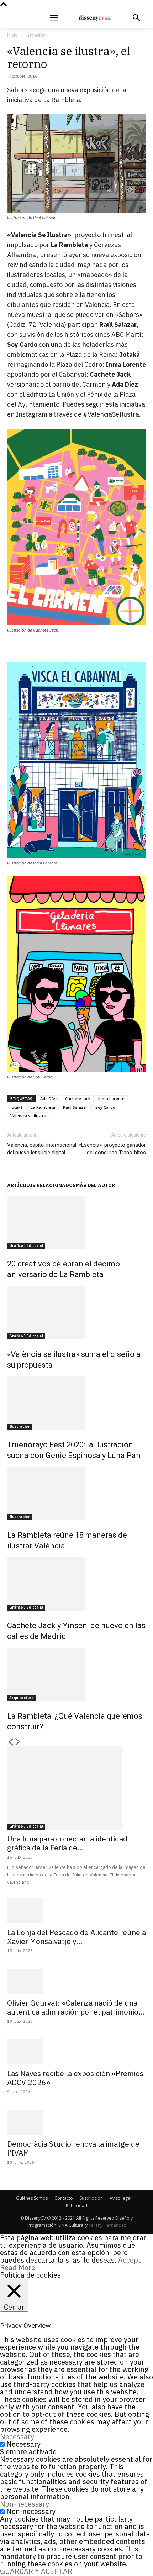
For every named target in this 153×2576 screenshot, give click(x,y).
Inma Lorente (111, 1099)
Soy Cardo (105, 1107)
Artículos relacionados (41, 1185)
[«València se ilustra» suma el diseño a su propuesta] (76, 1313)
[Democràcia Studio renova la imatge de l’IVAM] (76, 2122)
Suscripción (91, 2198)
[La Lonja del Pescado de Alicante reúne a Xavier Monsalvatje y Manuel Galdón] (76, 1911)
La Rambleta (43, 1107)
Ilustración (35, 35)
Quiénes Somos (32, 2198)
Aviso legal (120, 2198)
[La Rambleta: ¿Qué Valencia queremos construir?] (76, 1674)
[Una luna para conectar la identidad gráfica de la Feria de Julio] (76, 1788)
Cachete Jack (78, 1099)
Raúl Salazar (75, 1107)
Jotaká (17, 1107)
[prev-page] (11, 1742)
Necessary (23, 2444)
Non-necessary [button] (25, 2504)
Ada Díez (49, 1099)
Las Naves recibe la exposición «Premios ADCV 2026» (75, 2078)
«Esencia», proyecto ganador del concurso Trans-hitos (112, 1149)
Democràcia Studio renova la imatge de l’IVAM (73, 2148)
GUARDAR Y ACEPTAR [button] (36, 2571)
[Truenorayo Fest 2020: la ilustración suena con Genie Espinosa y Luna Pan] (76, 1403)
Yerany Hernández (107, 2225)
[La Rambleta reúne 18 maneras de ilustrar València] (76, 1494)
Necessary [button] (17, 2437)
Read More (18, 2267)
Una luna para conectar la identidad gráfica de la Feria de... (67, 1843)
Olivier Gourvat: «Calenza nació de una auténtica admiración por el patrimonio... (76, 2007)
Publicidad (76, 2206)
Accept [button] (130, 2260)
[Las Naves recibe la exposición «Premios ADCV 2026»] (76, 2052)
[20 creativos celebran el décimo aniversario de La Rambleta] (76, 1222)
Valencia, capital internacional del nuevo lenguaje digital (42, 1149)
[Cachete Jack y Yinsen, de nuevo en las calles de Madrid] (76, 1584)
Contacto (64, 2198)
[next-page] (18, 1742)
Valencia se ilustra (28, 1116)
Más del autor (95, 1185)
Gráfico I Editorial (26, 1246)
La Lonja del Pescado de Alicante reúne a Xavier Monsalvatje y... (76, 1937)
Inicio (12, 35)
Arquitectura (22, 1698)
